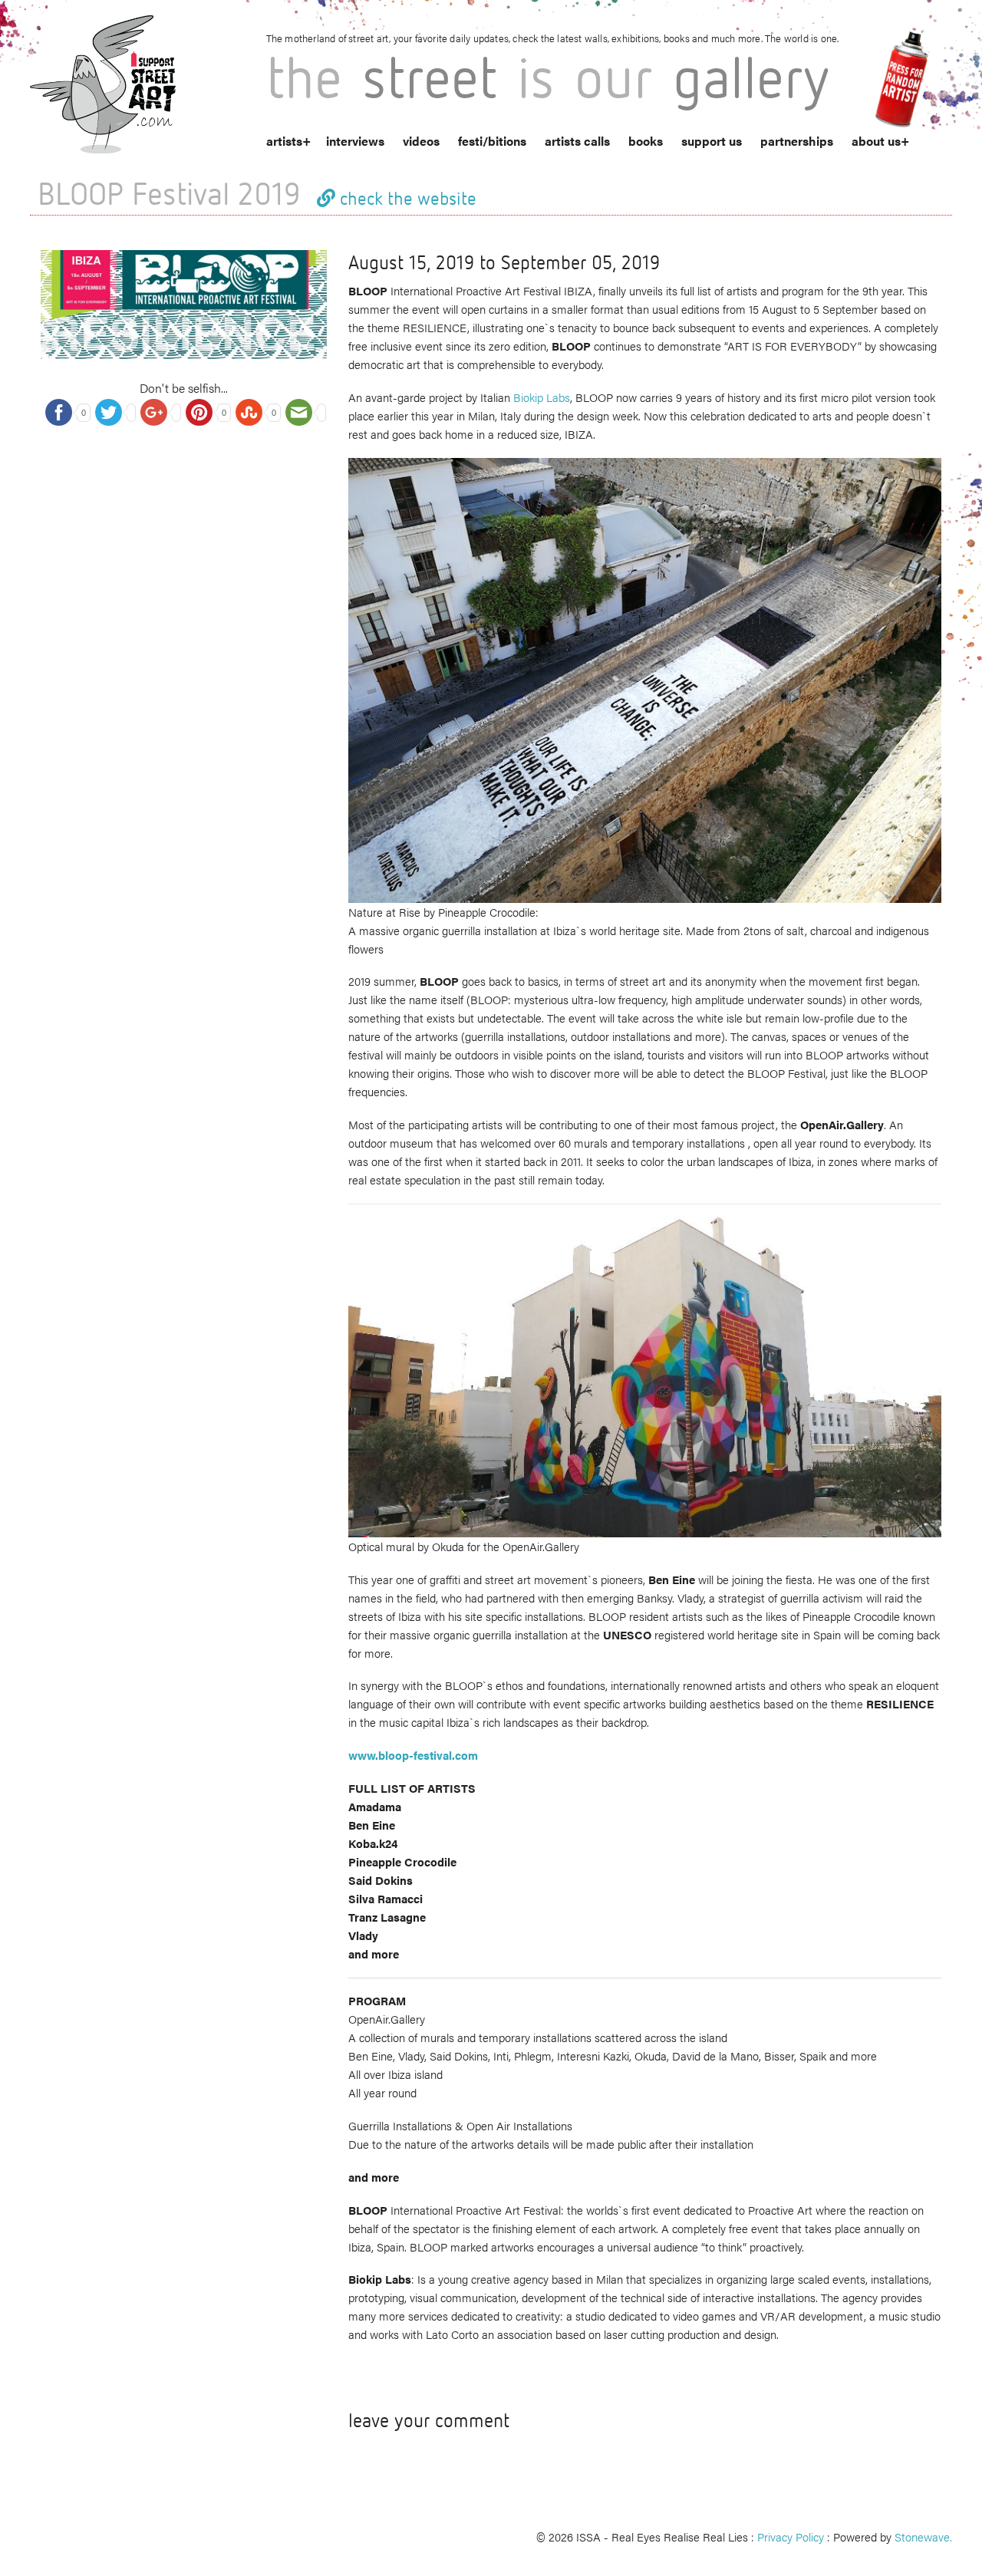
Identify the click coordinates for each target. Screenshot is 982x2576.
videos (421, 141)
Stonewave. (923, 2536)
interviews (355, 141)
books (646, 141)
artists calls (577, 141)
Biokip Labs (542, 397)
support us (712, 141)
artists (284, 141)
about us (876, 141)
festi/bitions (492, 141)
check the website (406, 198)
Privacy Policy (791, 2536)
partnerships (797, 141)
